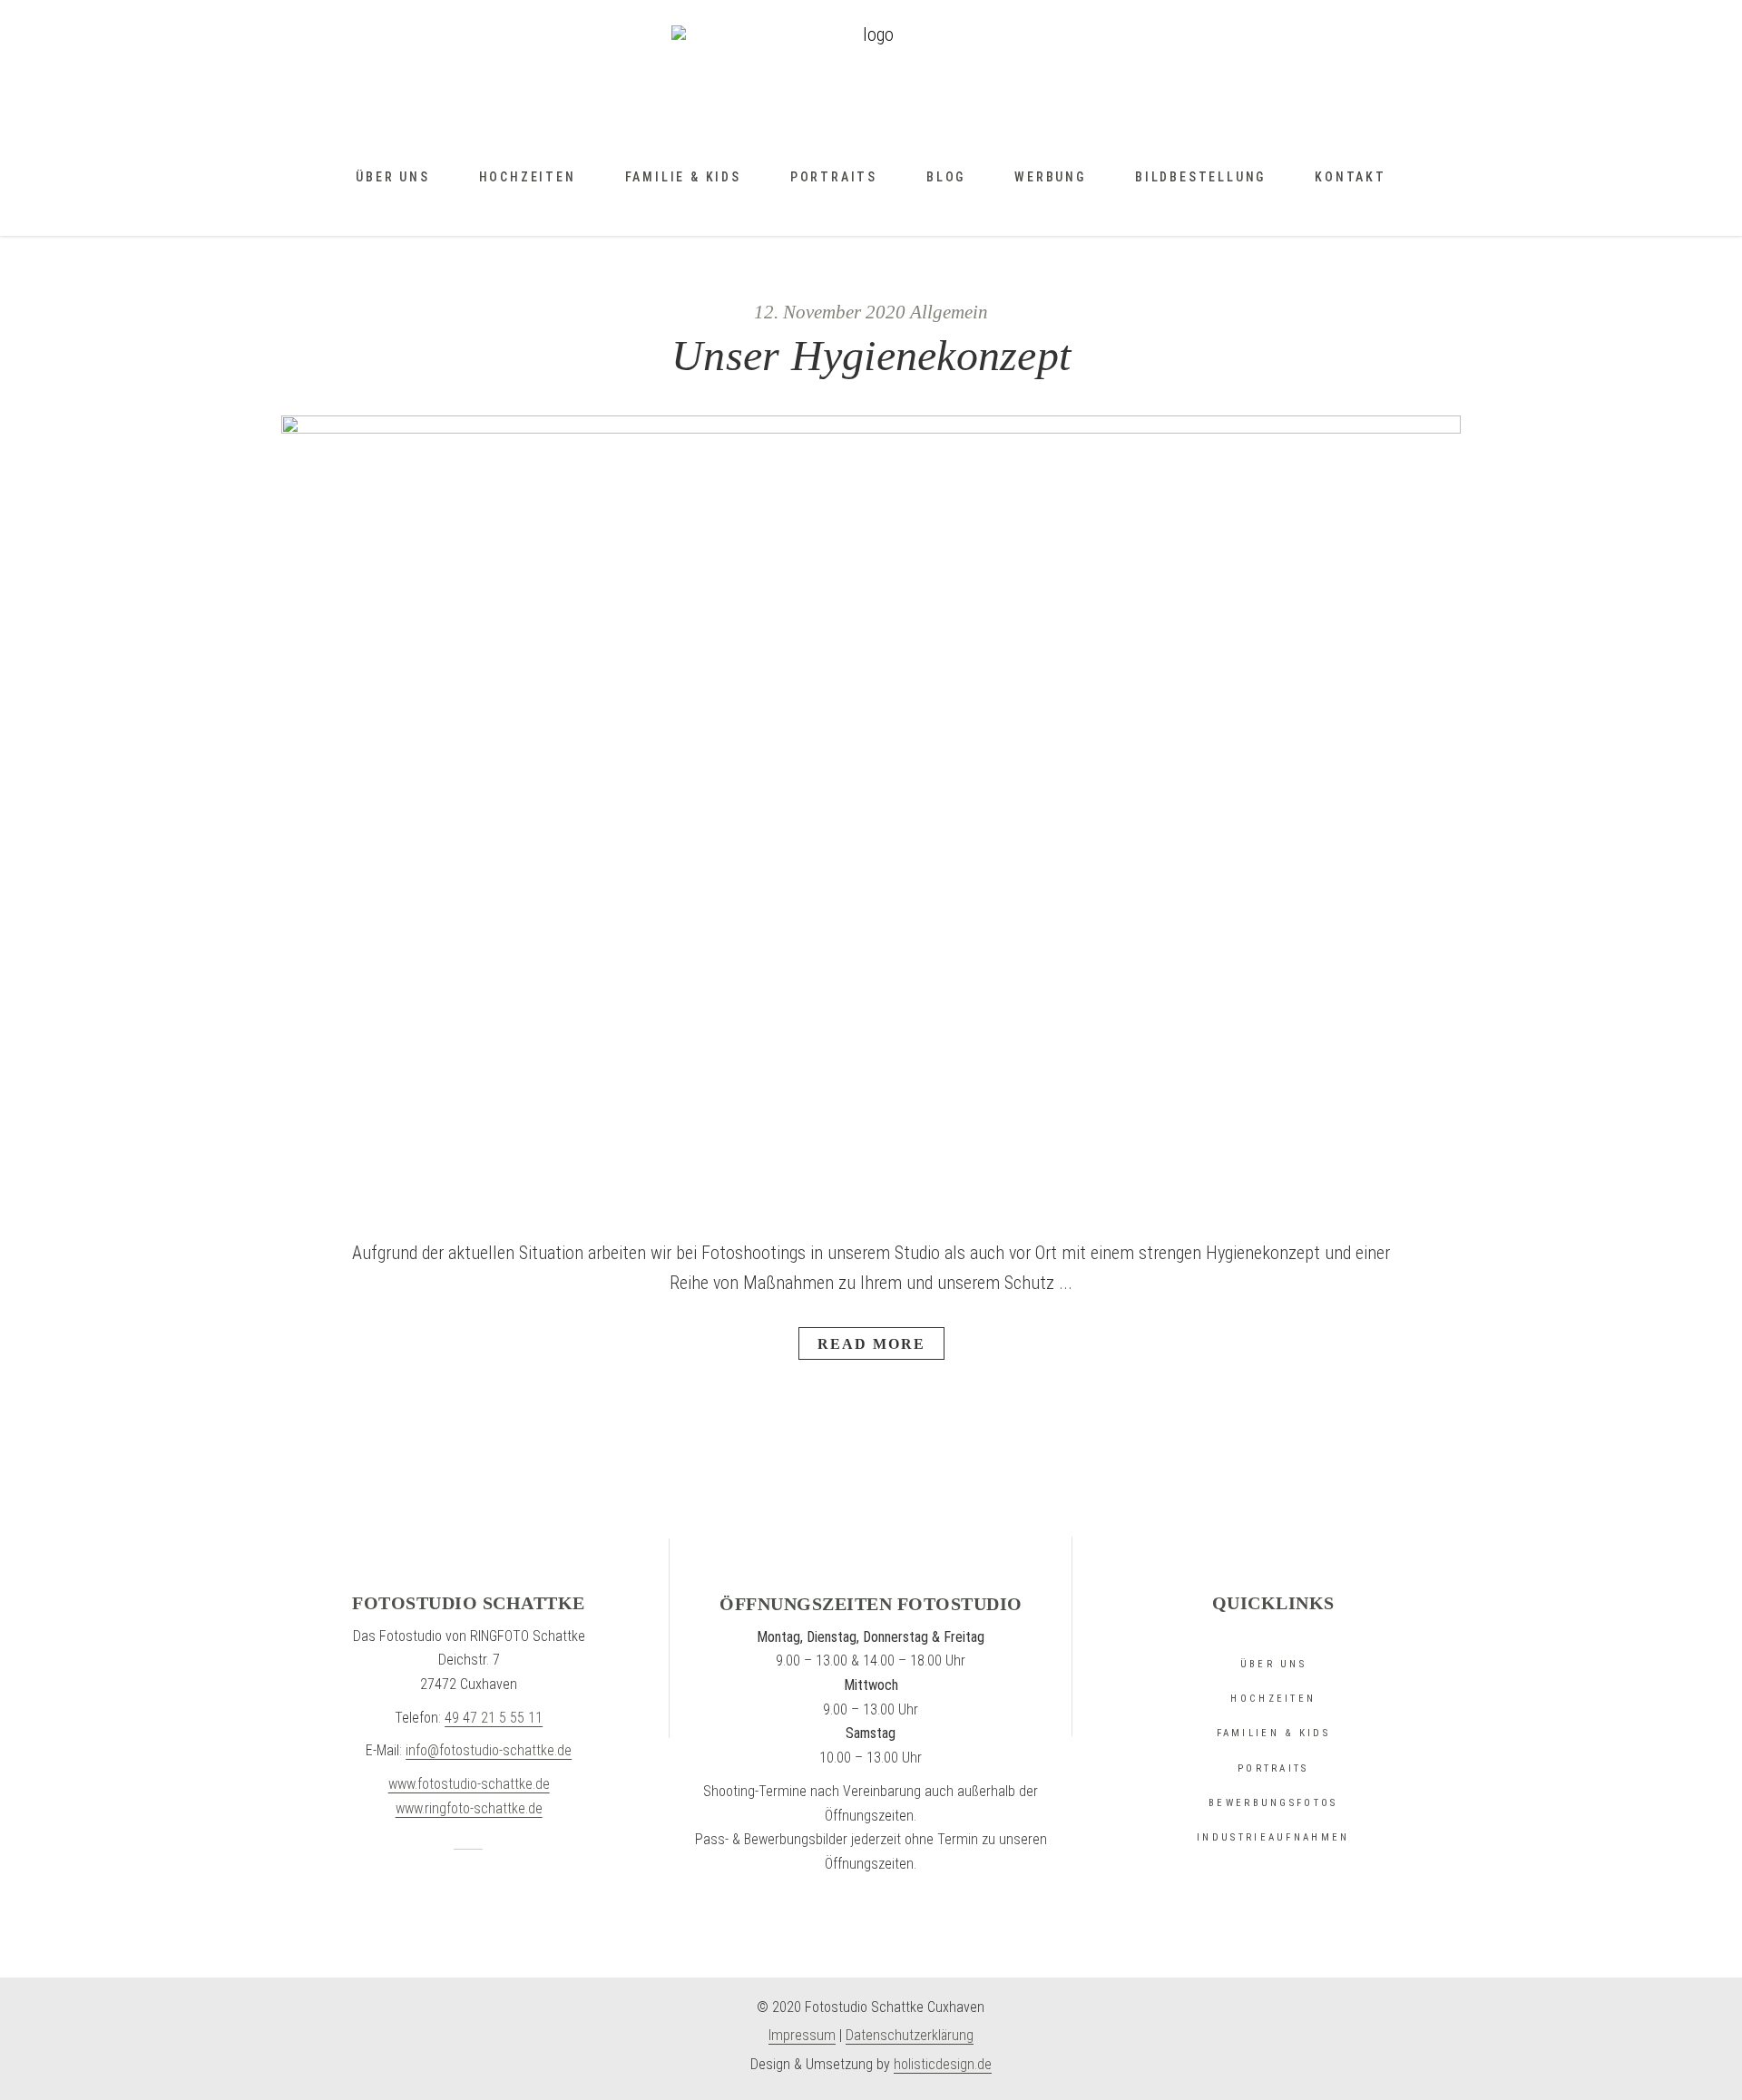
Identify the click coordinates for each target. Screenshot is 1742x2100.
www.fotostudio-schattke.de (469, 1784)
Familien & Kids (1274, 1733)
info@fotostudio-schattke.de (489, 1750)
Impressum (802, 2035)
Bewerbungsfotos (1273, 1803)
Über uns (1273, 1664)
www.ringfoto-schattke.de (469, 1808)
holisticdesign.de (943, 2064)
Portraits (1273, 1768)
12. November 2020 (830, 313)
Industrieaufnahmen (1273, 1837)
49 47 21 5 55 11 (494, 1718)
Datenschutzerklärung (910, 2035)
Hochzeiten (1273, 1699)
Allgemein (949, 313)
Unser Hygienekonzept (871, 355)
